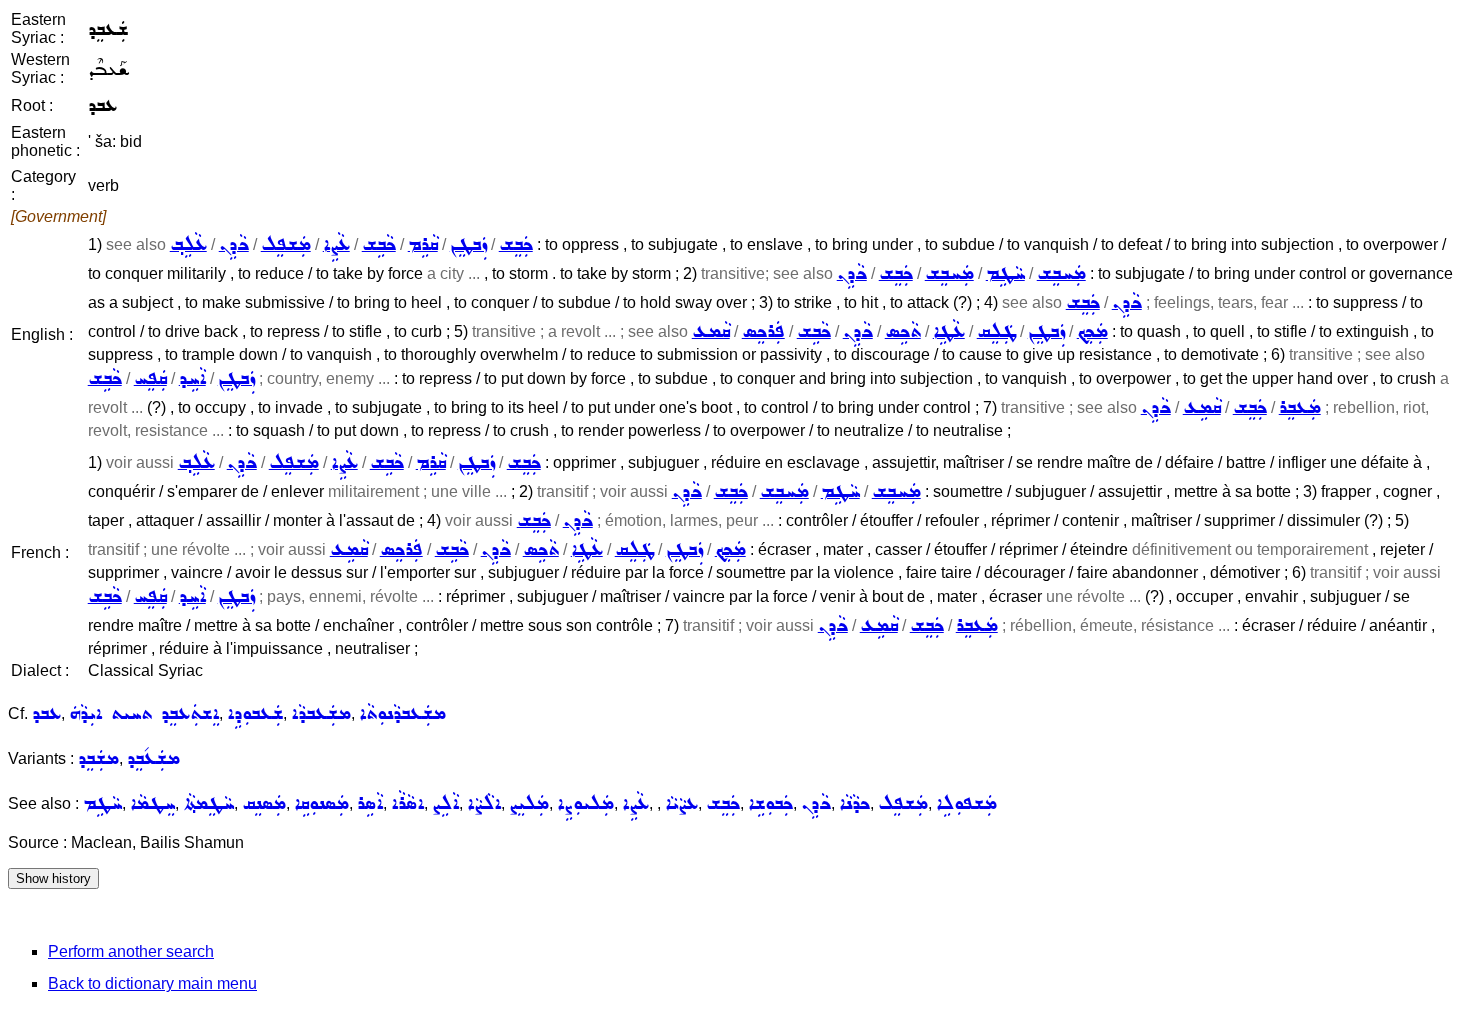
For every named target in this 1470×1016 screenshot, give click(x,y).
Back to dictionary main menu (152, 983)
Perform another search (131, 951)
